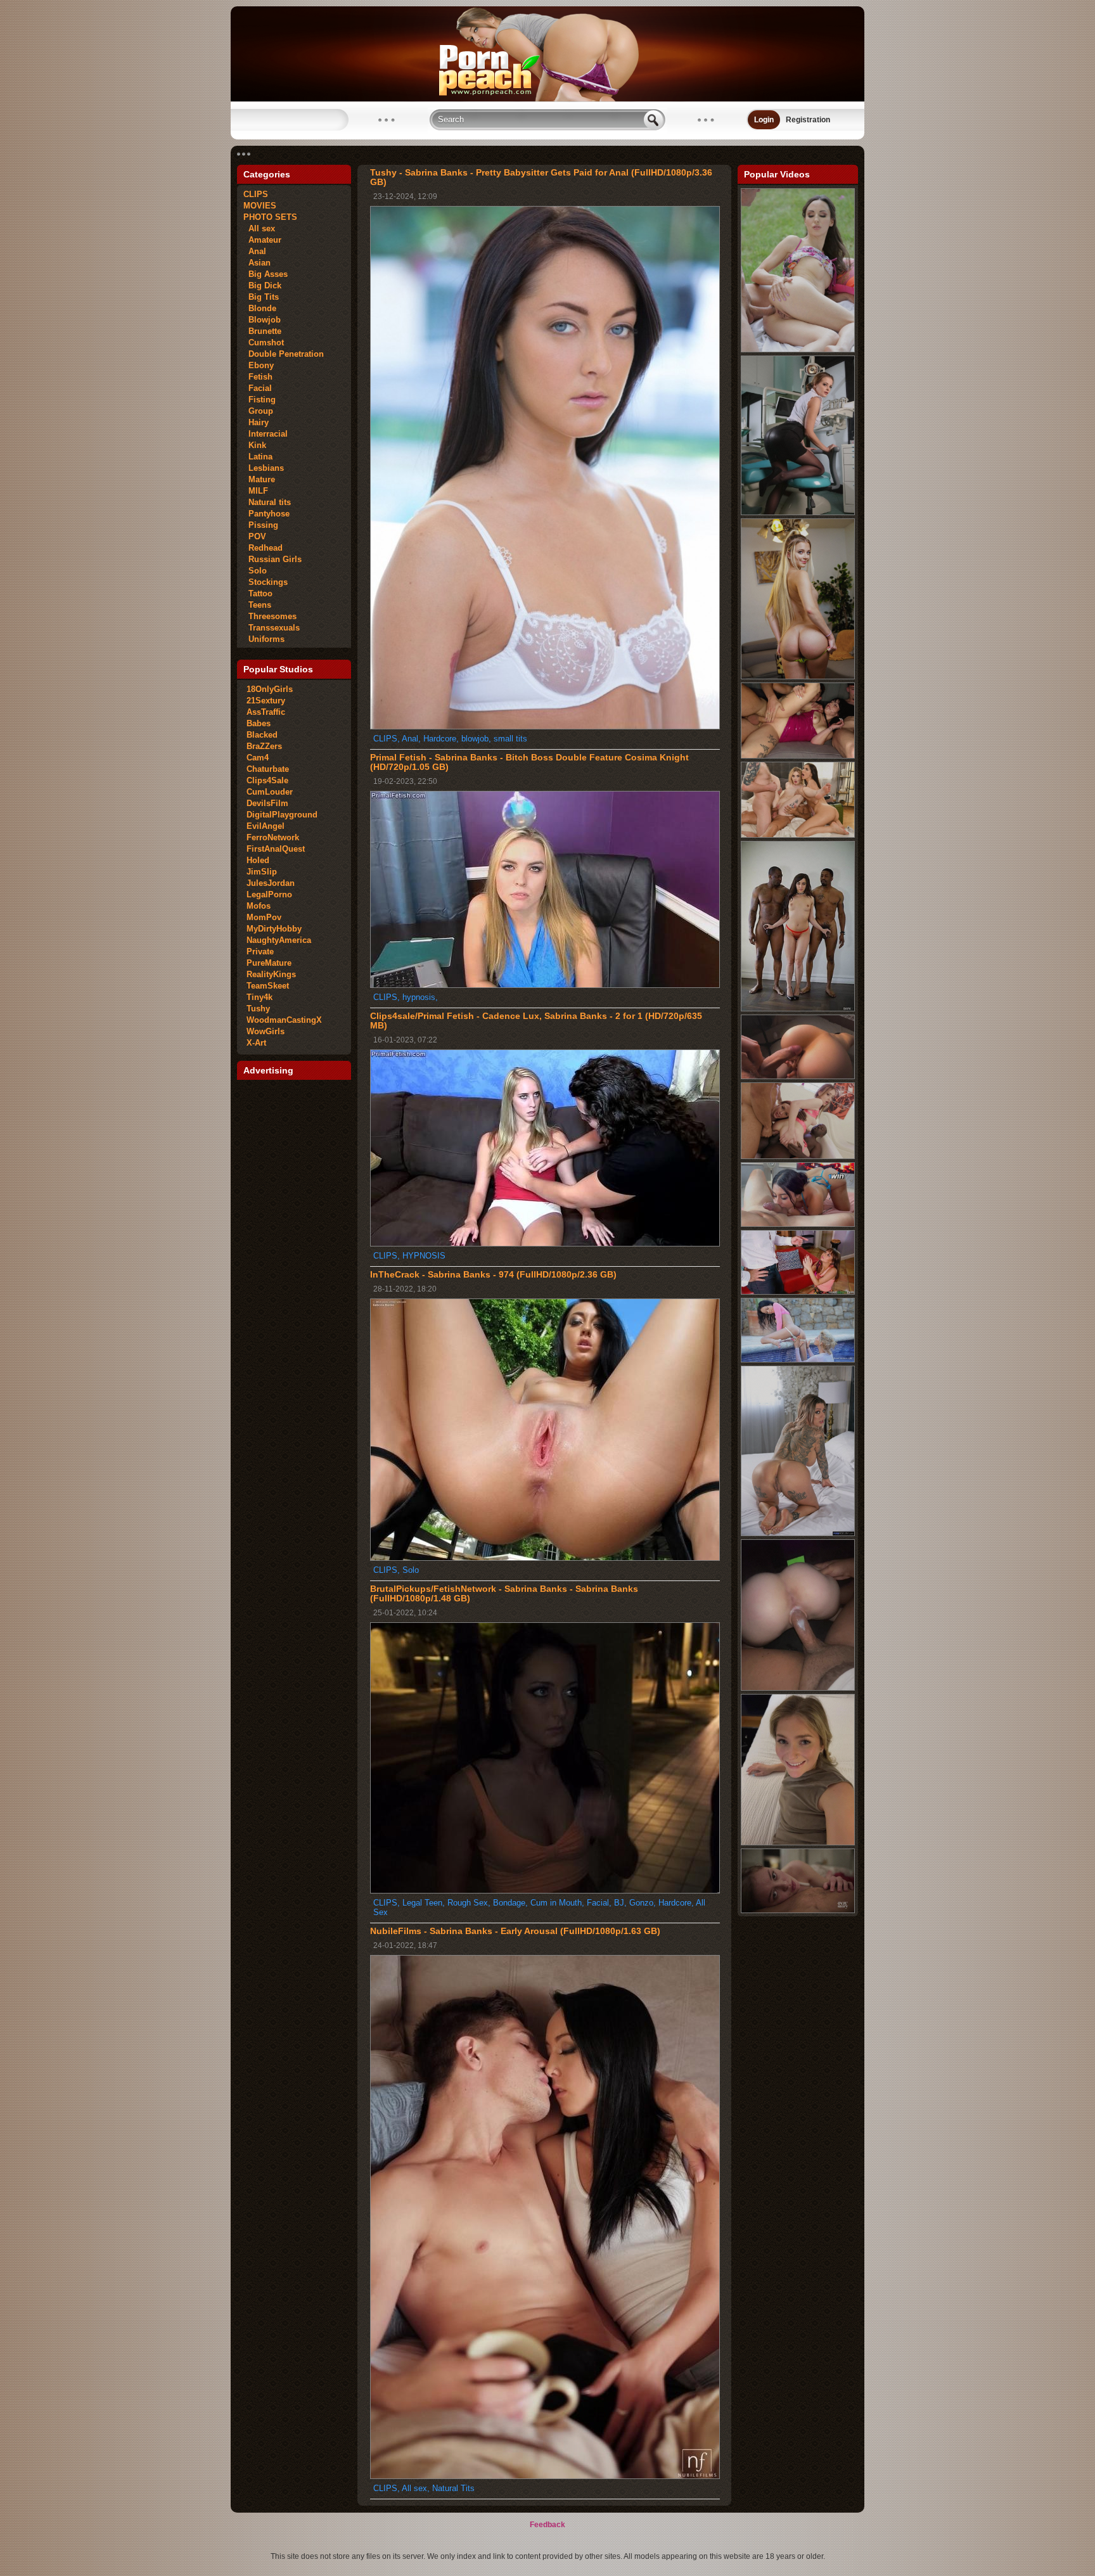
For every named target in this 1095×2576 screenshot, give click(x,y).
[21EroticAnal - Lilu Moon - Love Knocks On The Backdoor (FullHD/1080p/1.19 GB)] (798, 350)
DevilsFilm (267, 803)
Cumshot (264, 343)
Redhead (263, 548)
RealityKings (271, 974)
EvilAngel (266, 826)
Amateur (262, 240)
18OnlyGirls (270, 689)
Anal (255, 251)
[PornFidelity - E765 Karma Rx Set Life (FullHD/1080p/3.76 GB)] (798, 1534)
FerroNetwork (273, 837)
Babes (259, 723)
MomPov (264, 917)
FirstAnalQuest (276, 849)
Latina (258, 457)
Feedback (547, 2525)
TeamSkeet (268, 986)
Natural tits (267, 502)
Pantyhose (266, 514)
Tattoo (258, 593)
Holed (258, 860)
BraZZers (264, 746)
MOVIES (260, 206)
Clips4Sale (267, 780)
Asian (257, 263)
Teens (257, 605)
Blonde (260, 308)
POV (255, 536)
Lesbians (264, 468)
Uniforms (264, 639)
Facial (258, 388)
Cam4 (258, 758)
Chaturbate (268, 769)
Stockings (266, 582)
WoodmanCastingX (284, 1020)
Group (258, 411)
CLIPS (256, 194)
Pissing (261, 525)
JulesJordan (271, 883)
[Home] (547, 99)
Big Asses (266, 274)
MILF (256, 491)
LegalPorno (269, 894)
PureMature (269, 963)
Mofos (259, 906)
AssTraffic (266, 712)
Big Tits (261, 297)
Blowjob (262, 320)
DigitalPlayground (282, 815)
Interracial (266, 434)
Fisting (259, 400)
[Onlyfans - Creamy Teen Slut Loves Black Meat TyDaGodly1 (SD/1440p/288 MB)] (798, 1688)
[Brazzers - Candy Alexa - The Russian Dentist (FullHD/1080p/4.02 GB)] (798, 513)
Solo (255, 571)
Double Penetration (284, 354)
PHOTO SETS (270, 217)
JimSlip (262, 872)
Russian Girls (272, 559)
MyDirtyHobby (274, 929)
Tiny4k (259, 997)
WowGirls (266, 1031)
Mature (259, 479)
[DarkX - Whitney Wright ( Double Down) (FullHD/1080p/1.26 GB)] (798, 1009)
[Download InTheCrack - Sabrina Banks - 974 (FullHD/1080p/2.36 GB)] (545, 1558)
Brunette (262, 331)
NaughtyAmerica (279, 940)
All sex (259, 228)
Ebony (259, 365)
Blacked (262, 735)
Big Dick (262, 285)
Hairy (256, 422)
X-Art (256, 1043)
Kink (255, 445)
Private (260, 952)
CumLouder (270, 792)
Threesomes (270, 616)
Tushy (258, 1009)
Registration (808, 120)
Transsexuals (272, 628)
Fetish (258, 377)
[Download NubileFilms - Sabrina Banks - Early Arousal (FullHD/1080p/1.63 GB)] (545, 2476)
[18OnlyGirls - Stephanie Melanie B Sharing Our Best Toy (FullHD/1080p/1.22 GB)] (798, 1360)
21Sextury (266, 701)
